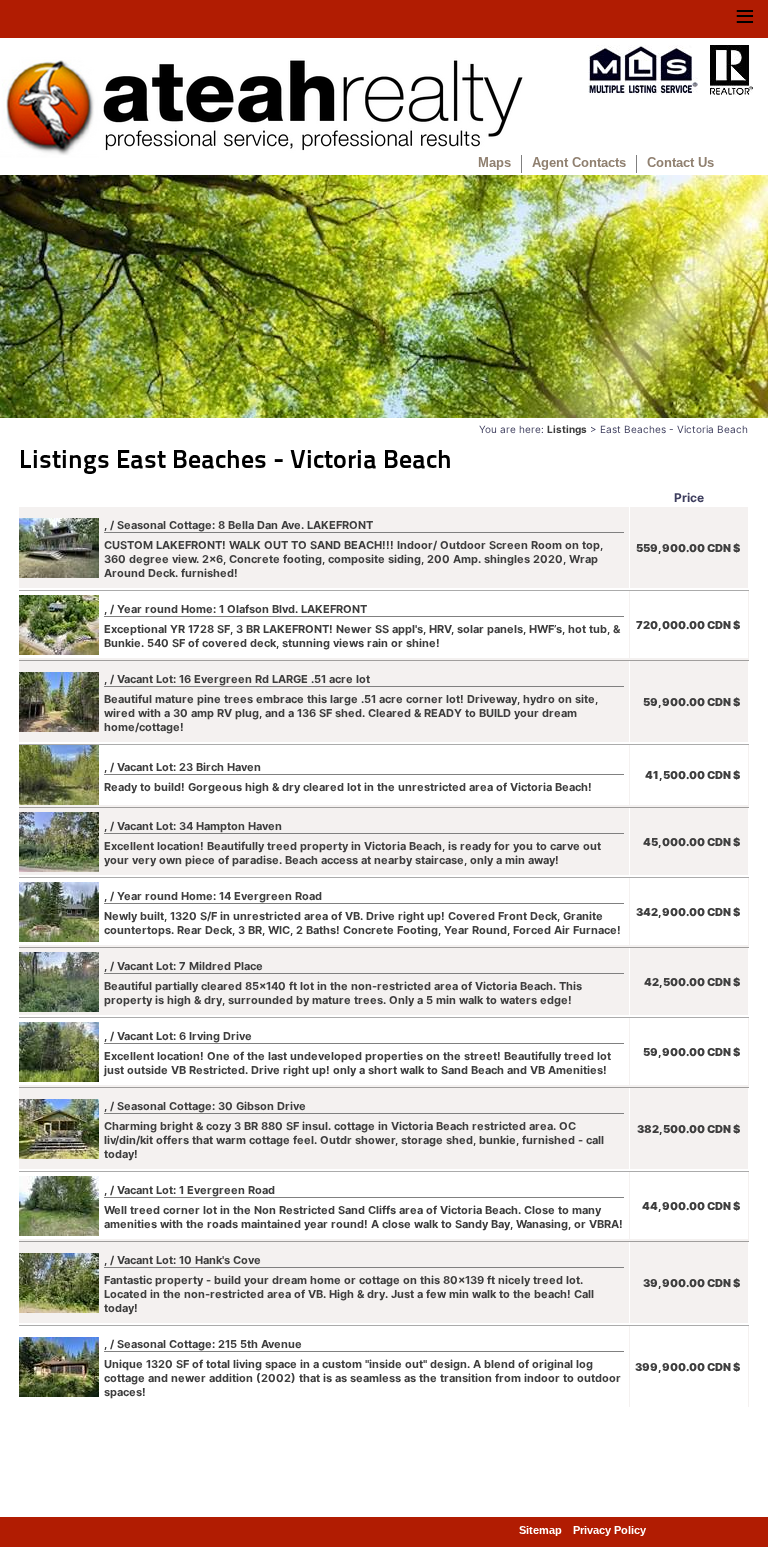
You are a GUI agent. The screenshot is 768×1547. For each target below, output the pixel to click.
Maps (494, 162)
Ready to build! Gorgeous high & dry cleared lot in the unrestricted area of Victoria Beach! (348, 777)
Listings (567, 429)
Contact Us (680, 162)
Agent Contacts (579, 162)
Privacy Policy (609, 1530)
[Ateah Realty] (263, 153)
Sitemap (540, 1530)
